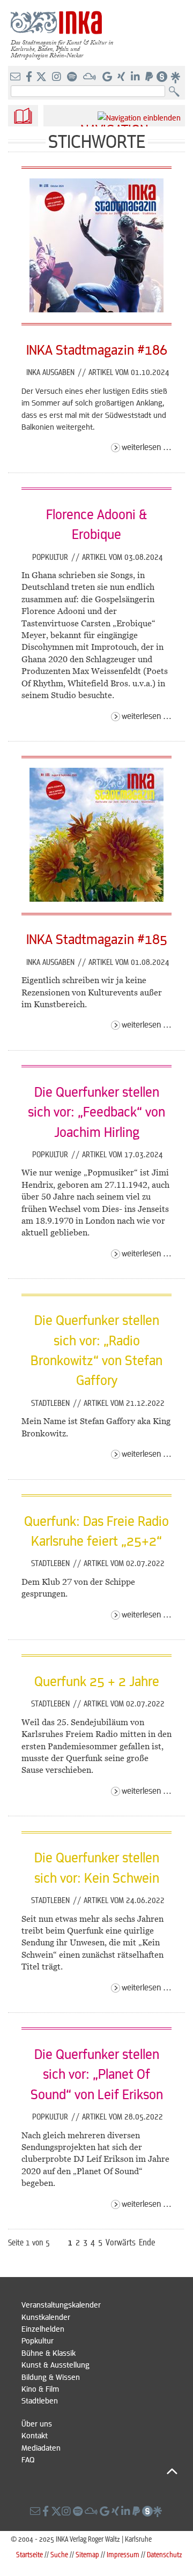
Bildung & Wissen (51, 2377)
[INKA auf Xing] (122, 77)
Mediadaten (41, 2447)
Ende (147, 2242)
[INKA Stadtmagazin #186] (96, 309)
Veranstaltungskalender (61, 2304)
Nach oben (99, 2471)
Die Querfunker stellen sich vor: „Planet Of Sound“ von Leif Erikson (97, 2074)
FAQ (28, 2459)
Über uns (37, 2423)
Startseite (29, 2554)
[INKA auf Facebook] (30, 77)
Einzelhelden (43, 2328)
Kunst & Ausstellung (55, 2364)
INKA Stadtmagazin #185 (97, 939)
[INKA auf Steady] (162, 77)
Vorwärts (121, 2242)
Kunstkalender (46, 2317)
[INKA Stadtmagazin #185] (96, 898)
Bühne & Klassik (49, 2353)
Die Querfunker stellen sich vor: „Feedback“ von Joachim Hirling (96, 1111)
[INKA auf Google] (108, 77)
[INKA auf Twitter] (41, 77)
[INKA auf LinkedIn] (136, 77)
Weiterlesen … (147, 447)
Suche (59, 2554)
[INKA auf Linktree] (176, 77)
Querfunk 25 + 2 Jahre (97, 1681)
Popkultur (51, 557)
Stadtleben (51, 1403)
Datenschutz (165, 2554)
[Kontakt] (16, 77)
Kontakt (35, 2435)
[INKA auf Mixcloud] (91, 77)
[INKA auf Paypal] (150, 77)
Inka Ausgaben (51, 372)
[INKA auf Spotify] (73, 77)
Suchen (177, 92)
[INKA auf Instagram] (58, 77)
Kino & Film (40, 2388)
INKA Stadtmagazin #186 (97, 349)
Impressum (123, 2554)
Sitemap (87, 2554)
